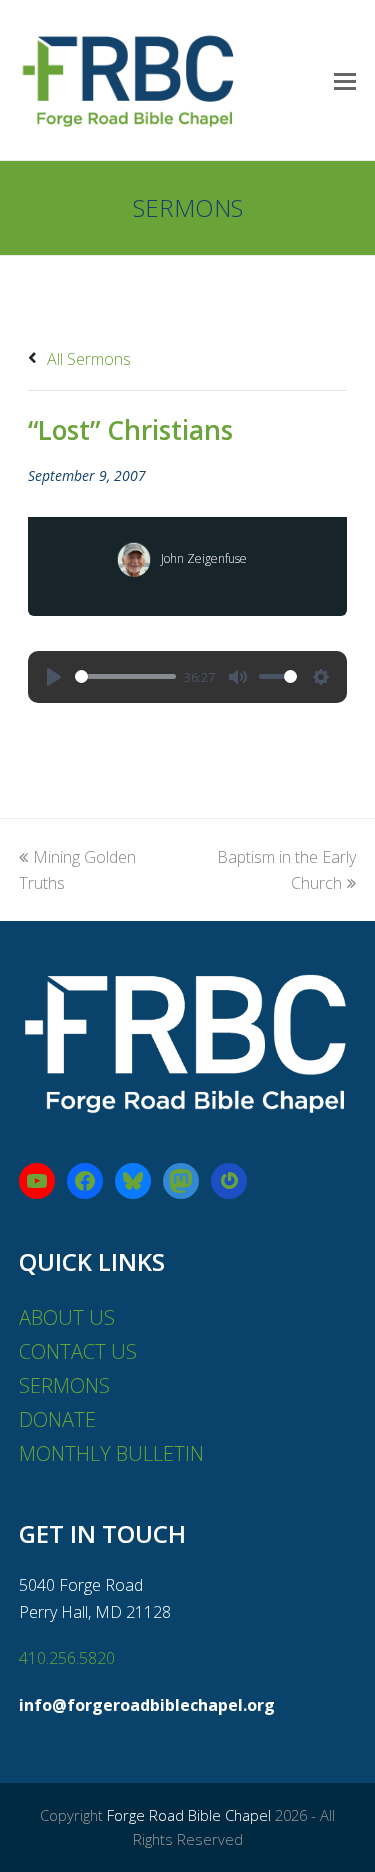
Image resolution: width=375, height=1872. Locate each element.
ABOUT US (67, 1317)
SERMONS (64, 1385)
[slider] (125, 676)
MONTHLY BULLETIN (111, 1453)
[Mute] (238, 677)
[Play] (54, 677)
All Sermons (87, 359)
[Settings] (321, 677)
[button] (345, 80)
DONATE (57, 1419)
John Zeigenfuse (204, 558)
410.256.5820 (67, 1658)
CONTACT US (78, 1351)
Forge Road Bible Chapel (189, 1815)
